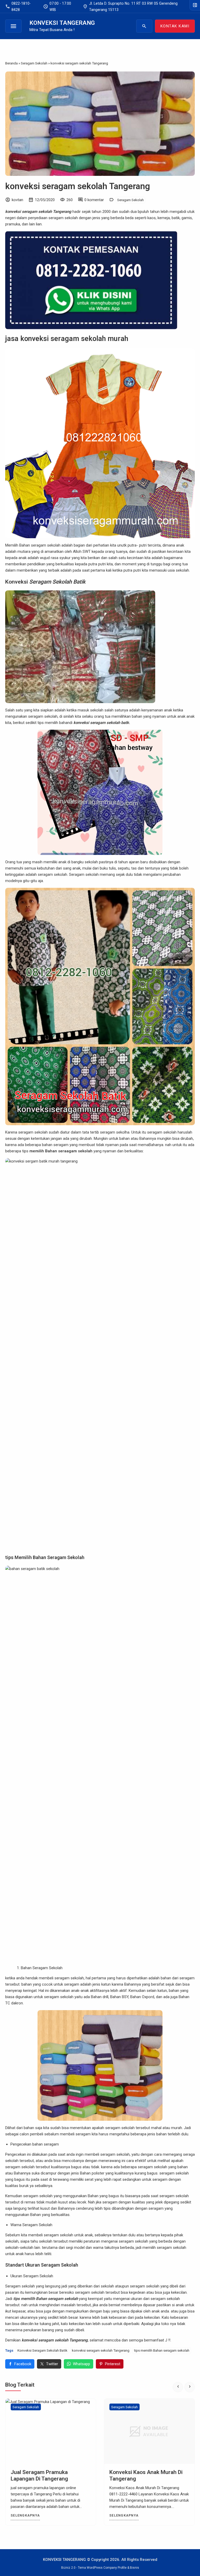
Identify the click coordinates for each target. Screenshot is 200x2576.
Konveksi (45, 582)
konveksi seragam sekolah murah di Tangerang (142, 2475)
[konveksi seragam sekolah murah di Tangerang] (149, 2431)
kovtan (17, 200)
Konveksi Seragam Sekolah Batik (42, 2350)
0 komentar (94, 200)
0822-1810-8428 (18, 7)
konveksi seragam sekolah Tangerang (78, 186)
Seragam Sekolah (130, 200)
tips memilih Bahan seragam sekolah (162, 2350)
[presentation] (178, 2387)
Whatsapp (82, 2364)
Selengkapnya (25, 2515)
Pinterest (113, 2364)
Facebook (23, 2364)
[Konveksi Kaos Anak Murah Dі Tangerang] (51, 2431)
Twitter (52, 2364)
